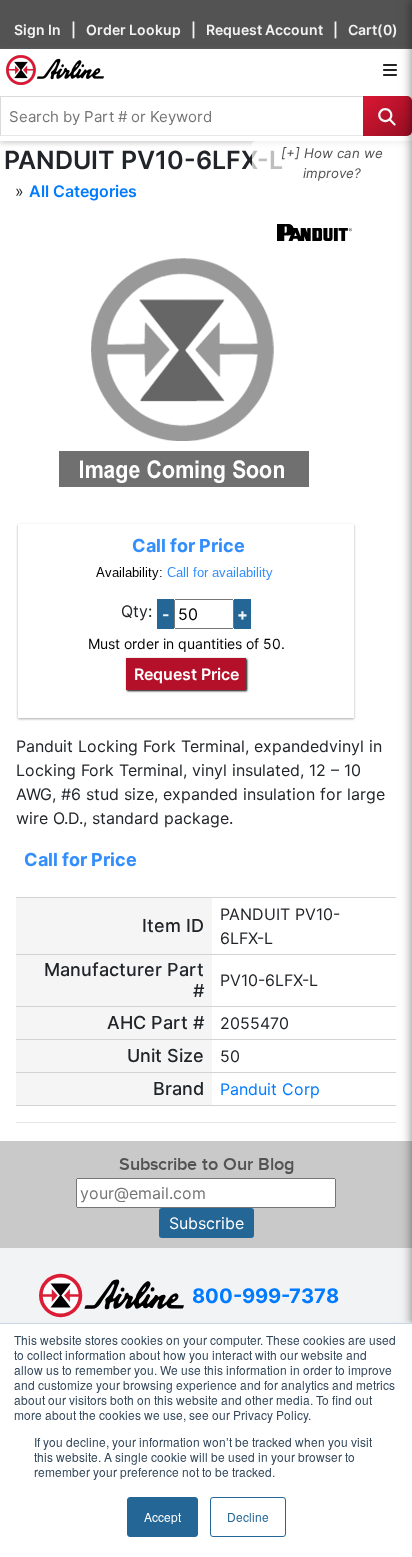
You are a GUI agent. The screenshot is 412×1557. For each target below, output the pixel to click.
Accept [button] (162, 1516)
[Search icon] (387, 116)
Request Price (186, 674)
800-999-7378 (265, 1296)
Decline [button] (248, 1516)
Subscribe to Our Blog (206, 1164)
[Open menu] (390, 70)
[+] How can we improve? (332, 163)
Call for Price (188, 545)
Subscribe (206, 1223)
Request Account (264, 29)
